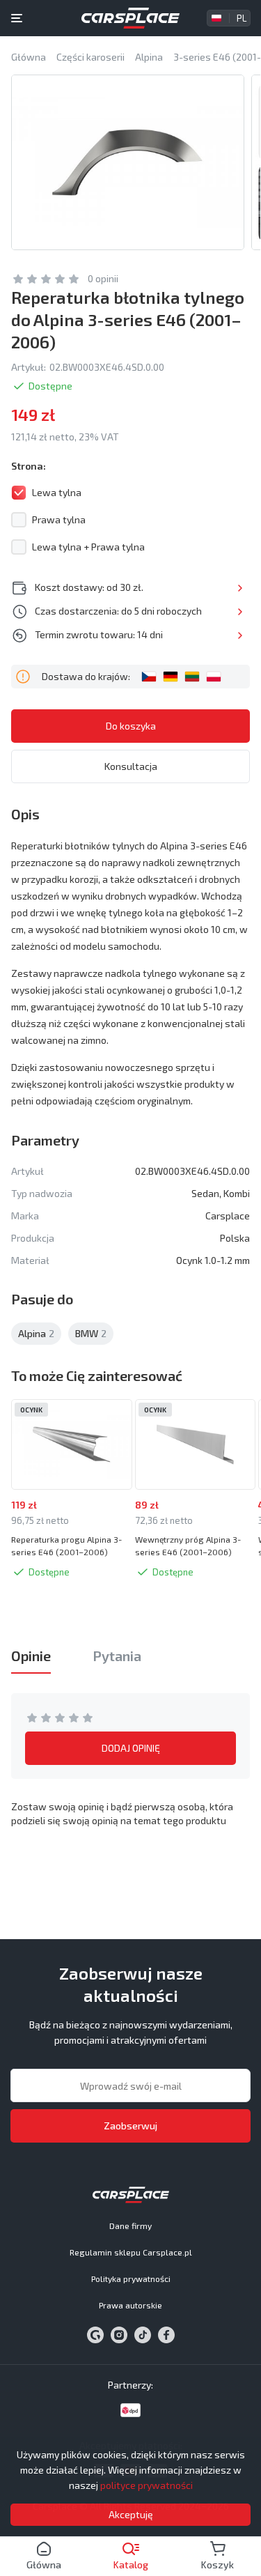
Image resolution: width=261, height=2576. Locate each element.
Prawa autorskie (130, 2305)
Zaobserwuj (130, 2126)
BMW (91, 1333)
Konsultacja (131, 766)
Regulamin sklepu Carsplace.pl (131, 2252)
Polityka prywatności (131, 2278)
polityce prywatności (147, 2485)
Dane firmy (130, 2226)
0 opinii (103, 278)
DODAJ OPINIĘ (131, 1748)
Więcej (240, 588)
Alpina (36, 1333)
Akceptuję (131, 2514)
